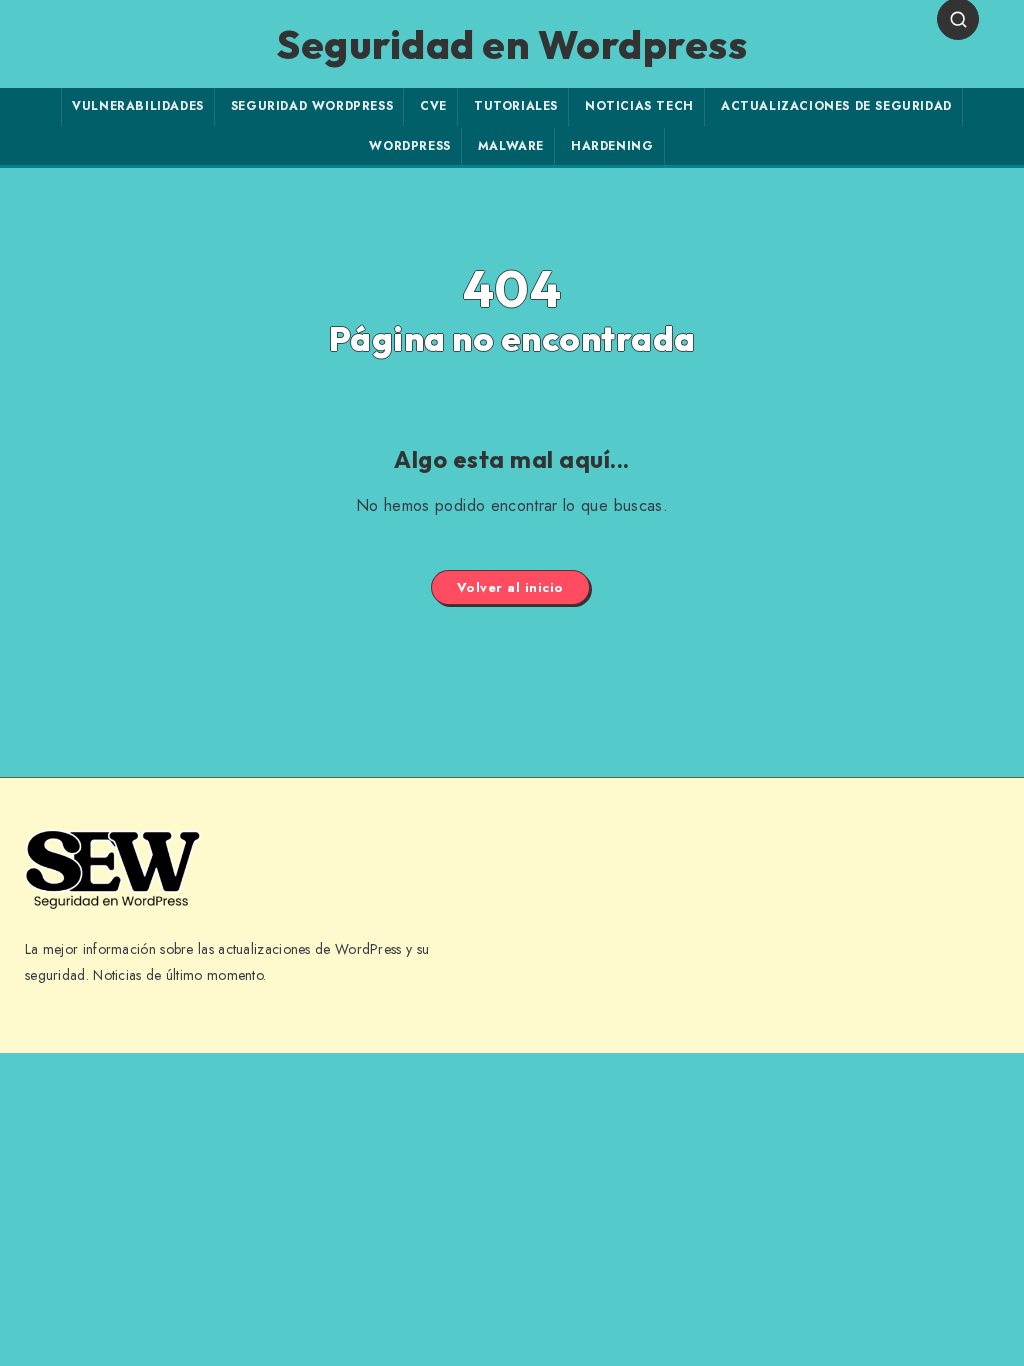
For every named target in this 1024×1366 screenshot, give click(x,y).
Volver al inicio (510, 587)
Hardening (612, 146)
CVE (433, 106)
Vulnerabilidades (138, 106)
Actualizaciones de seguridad (836, 106)
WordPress (409, 146)
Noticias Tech (639, 106)
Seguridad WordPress (312, 106)
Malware (511, 146)
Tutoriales (516, 106)
